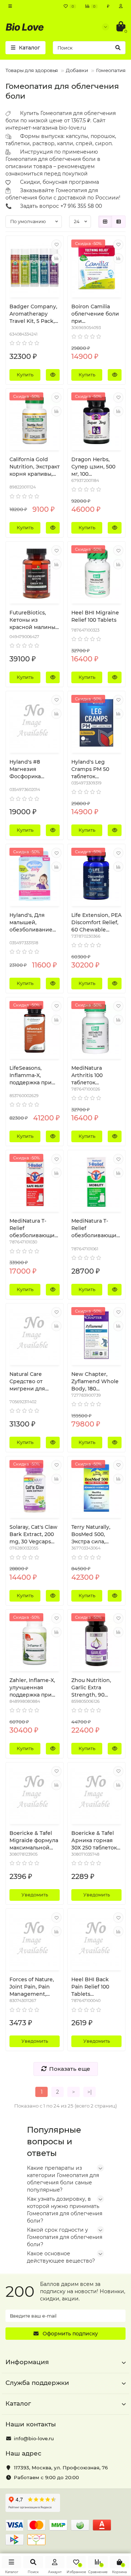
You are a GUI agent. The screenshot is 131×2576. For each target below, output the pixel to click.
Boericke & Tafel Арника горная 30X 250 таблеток (94, 1840)
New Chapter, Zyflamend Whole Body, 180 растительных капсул (95, 1382)
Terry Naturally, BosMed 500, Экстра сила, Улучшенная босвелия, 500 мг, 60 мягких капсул (95, 1534)
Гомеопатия (111, 70)
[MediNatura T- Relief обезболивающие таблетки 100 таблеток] (35, 1182)
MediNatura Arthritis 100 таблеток (87, 1075)
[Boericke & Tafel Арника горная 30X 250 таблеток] (96, 1794)
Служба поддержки (37, 2383)
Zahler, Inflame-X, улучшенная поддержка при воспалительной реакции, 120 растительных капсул (32, 1688)
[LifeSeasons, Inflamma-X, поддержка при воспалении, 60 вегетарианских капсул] (35, 1029)
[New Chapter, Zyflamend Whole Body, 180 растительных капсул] (96, 1335)
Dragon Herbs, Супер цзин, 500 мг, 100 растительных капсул (93, 467)
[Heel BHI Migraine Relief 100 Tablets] (96, 573)
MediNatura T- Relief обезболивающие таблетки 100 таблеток (34, 1228)
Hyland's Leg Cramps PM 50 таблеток (90, 769)
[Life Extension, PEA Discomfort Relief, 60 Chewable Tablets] (96, 876)
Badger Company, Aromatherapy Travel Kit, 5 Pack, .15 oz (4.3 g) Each (33, 314)
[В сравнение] (56, 258)
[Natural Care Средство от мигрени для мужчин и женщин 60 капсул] (35, 1335)
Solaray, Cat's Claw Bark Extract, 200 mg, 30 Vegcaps (33, 1534)
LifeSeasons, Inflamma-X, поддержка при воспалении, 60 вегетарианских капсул (31, 1075)
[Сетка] (105, 222)
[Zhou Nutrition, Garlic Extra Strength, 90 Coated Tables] (96, 1641)
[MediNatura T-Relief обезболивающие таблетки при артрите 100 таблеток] (96, 1182)
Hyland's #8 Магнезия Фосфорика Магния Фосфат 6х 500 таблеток (35, 769)
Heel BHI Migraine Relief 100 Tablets (95, 616)
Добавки (77, 70)
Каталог (18, 2403)
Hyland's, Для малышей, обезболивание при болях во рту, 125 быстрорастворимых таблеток (34, 923)
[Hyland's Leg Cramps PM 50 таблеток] (96, 723)
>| (90, 2092)
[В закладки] (56, 245)
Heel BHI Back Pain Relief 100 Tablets (90, 1987)
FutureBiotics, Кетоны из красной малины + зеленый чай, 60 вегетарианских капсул (35, 620)
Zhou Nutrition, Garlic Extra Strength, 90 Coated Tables (91, 1688)
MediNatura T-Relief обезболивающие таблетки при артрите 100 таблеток (96, 1228)
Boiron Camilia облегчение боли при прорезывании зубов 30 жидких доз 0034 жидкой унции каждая (95, 314)
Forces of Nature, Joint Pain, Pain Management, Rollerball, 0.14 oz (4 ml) (32, 1987)
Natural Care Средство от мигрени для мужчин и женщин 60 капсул (27, 1382)
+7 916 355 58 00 (81, 206)
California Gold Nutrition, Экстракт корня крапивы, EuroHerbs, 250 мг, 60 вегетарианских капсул (35, 467)
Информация (27, 2362)
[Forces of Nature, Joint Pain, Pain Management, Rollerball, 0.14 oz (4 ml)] (35, 1940)
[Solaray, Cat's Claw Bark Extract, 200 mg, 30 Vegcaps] (35, 1488)
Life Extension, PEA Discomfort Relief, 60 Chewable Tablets (96, 923)
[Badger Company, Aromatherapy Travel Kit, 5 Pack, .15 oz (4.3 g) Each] (35, 268)
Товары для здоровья (32, 70)
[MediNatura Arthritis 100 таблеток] (96, 1029)
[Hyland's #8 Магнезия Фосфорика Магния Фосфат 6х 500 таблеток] (35, 723)
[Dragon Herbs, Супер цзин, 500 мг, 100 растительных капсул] (96, 420)
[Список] (119, 222)
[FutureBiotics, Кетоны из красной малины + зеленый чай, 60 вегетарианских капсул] (35, 573)
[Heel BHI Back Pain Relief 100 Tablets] (96, 1940)
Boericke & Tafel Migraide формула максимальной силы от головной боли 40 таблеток (34, 1841)
